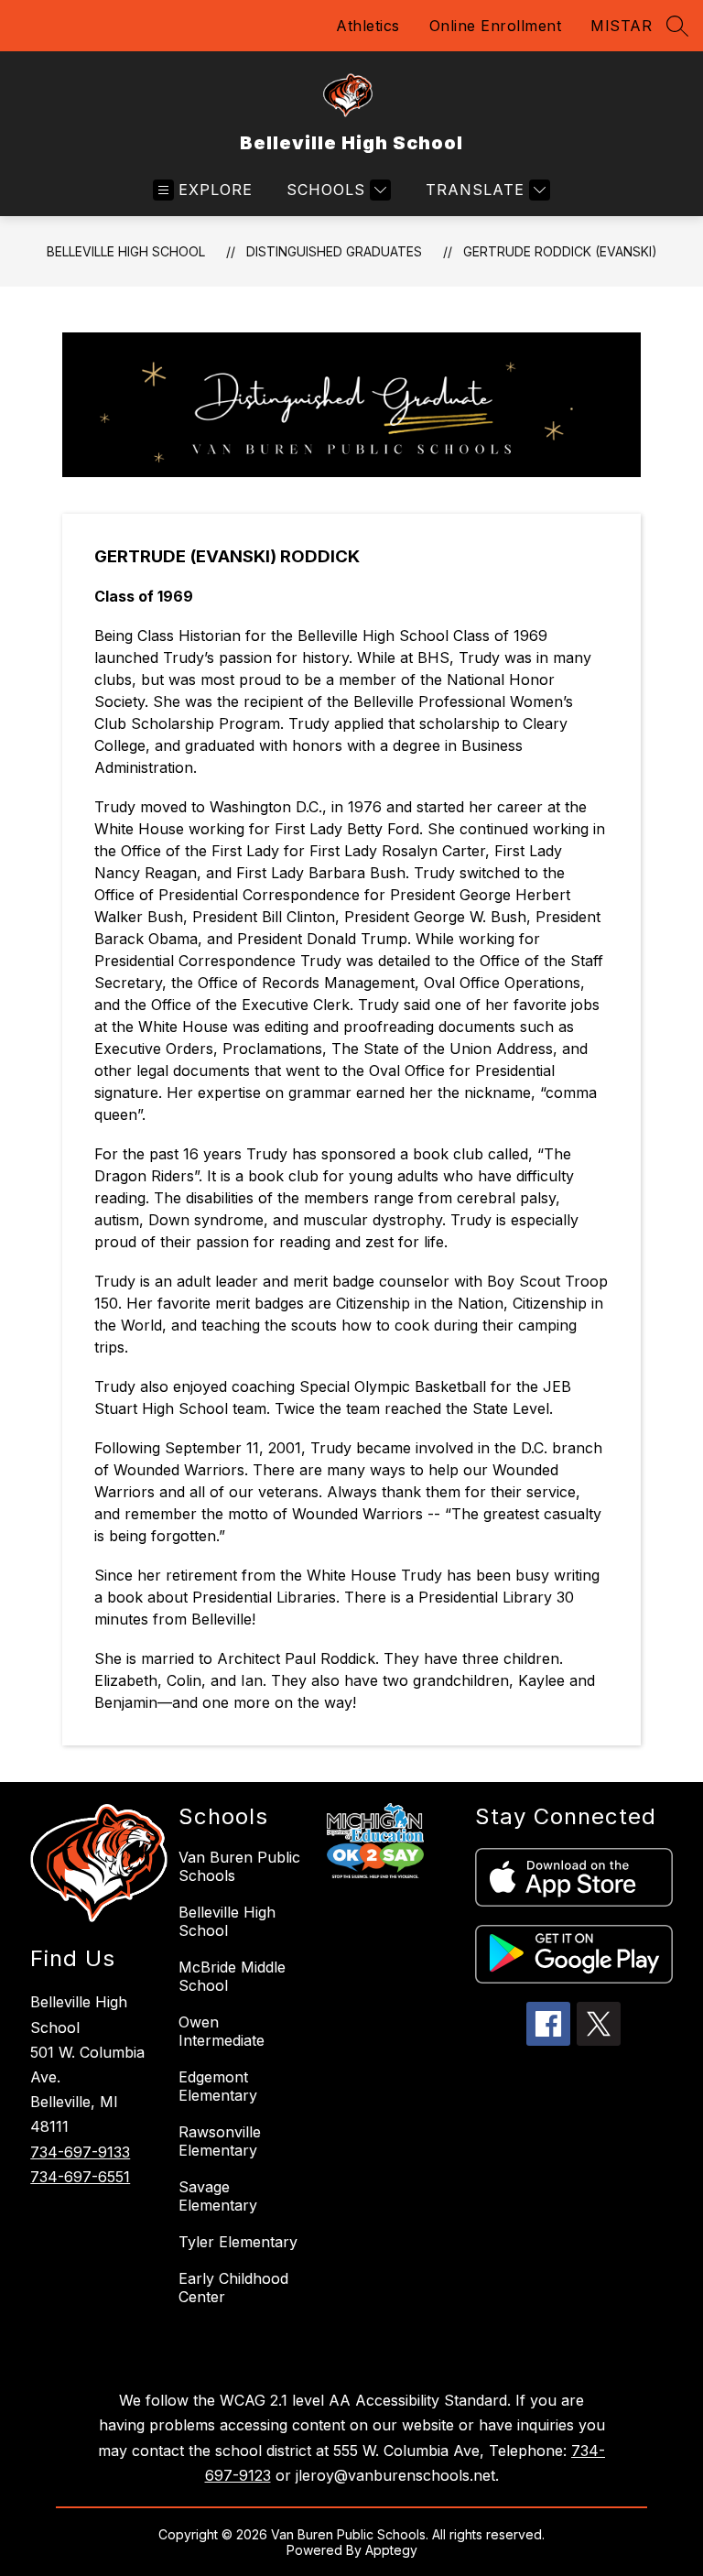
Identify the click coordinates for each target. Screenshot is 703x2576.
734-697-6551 (80, 2177)
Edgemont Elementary (218, 2086)
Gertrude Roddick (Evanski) (560, 251)
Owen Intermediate (222, 2031)
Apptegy (391, 2550)
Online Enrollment (496, 26)
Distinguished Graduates (334, 251)
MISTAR (621, 26)
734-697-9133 (80, 2152)
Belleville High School (126, 251)
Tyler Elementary (238, 2242)
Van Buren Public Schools (239, 1866)
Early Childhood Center (233, 2288)
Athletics (368, 26)
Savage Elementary (218, 2196)
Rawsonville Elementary (220, 2141)
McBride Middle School (232, 1976)
